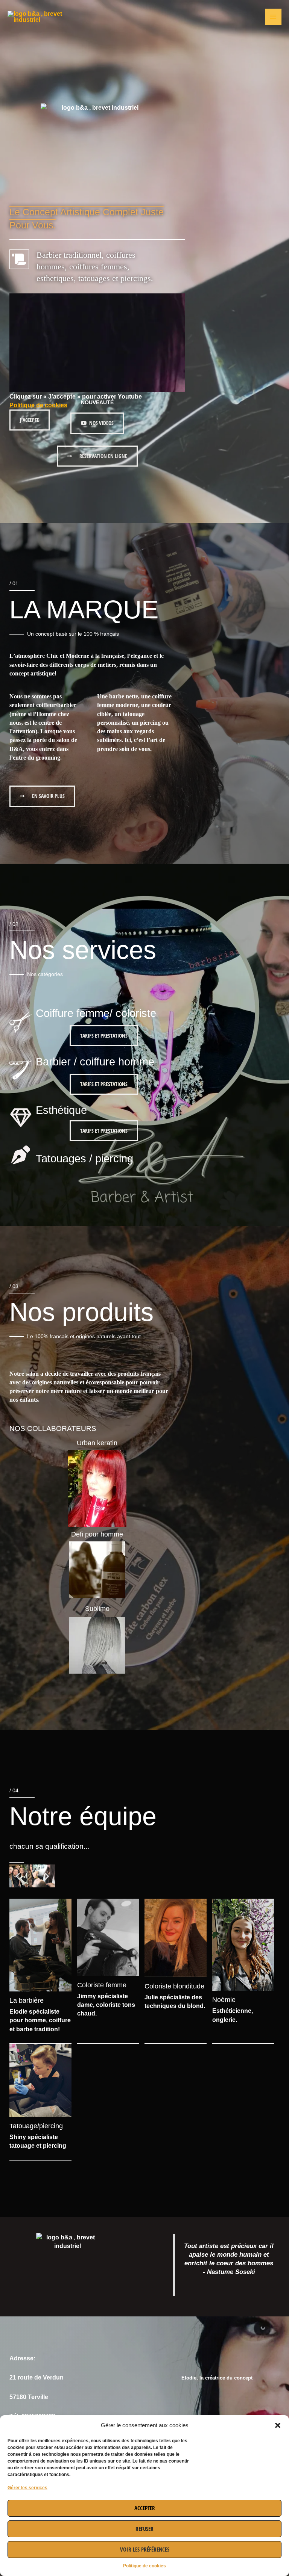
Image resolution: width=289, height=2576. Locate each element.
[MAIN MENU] (273, 17)
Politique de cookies (144, 2566)
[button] (278, 2425)
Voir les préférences (145, 2549)
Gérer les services (27, 2488)
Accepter (145, 2508)
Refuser (144, 2529)
